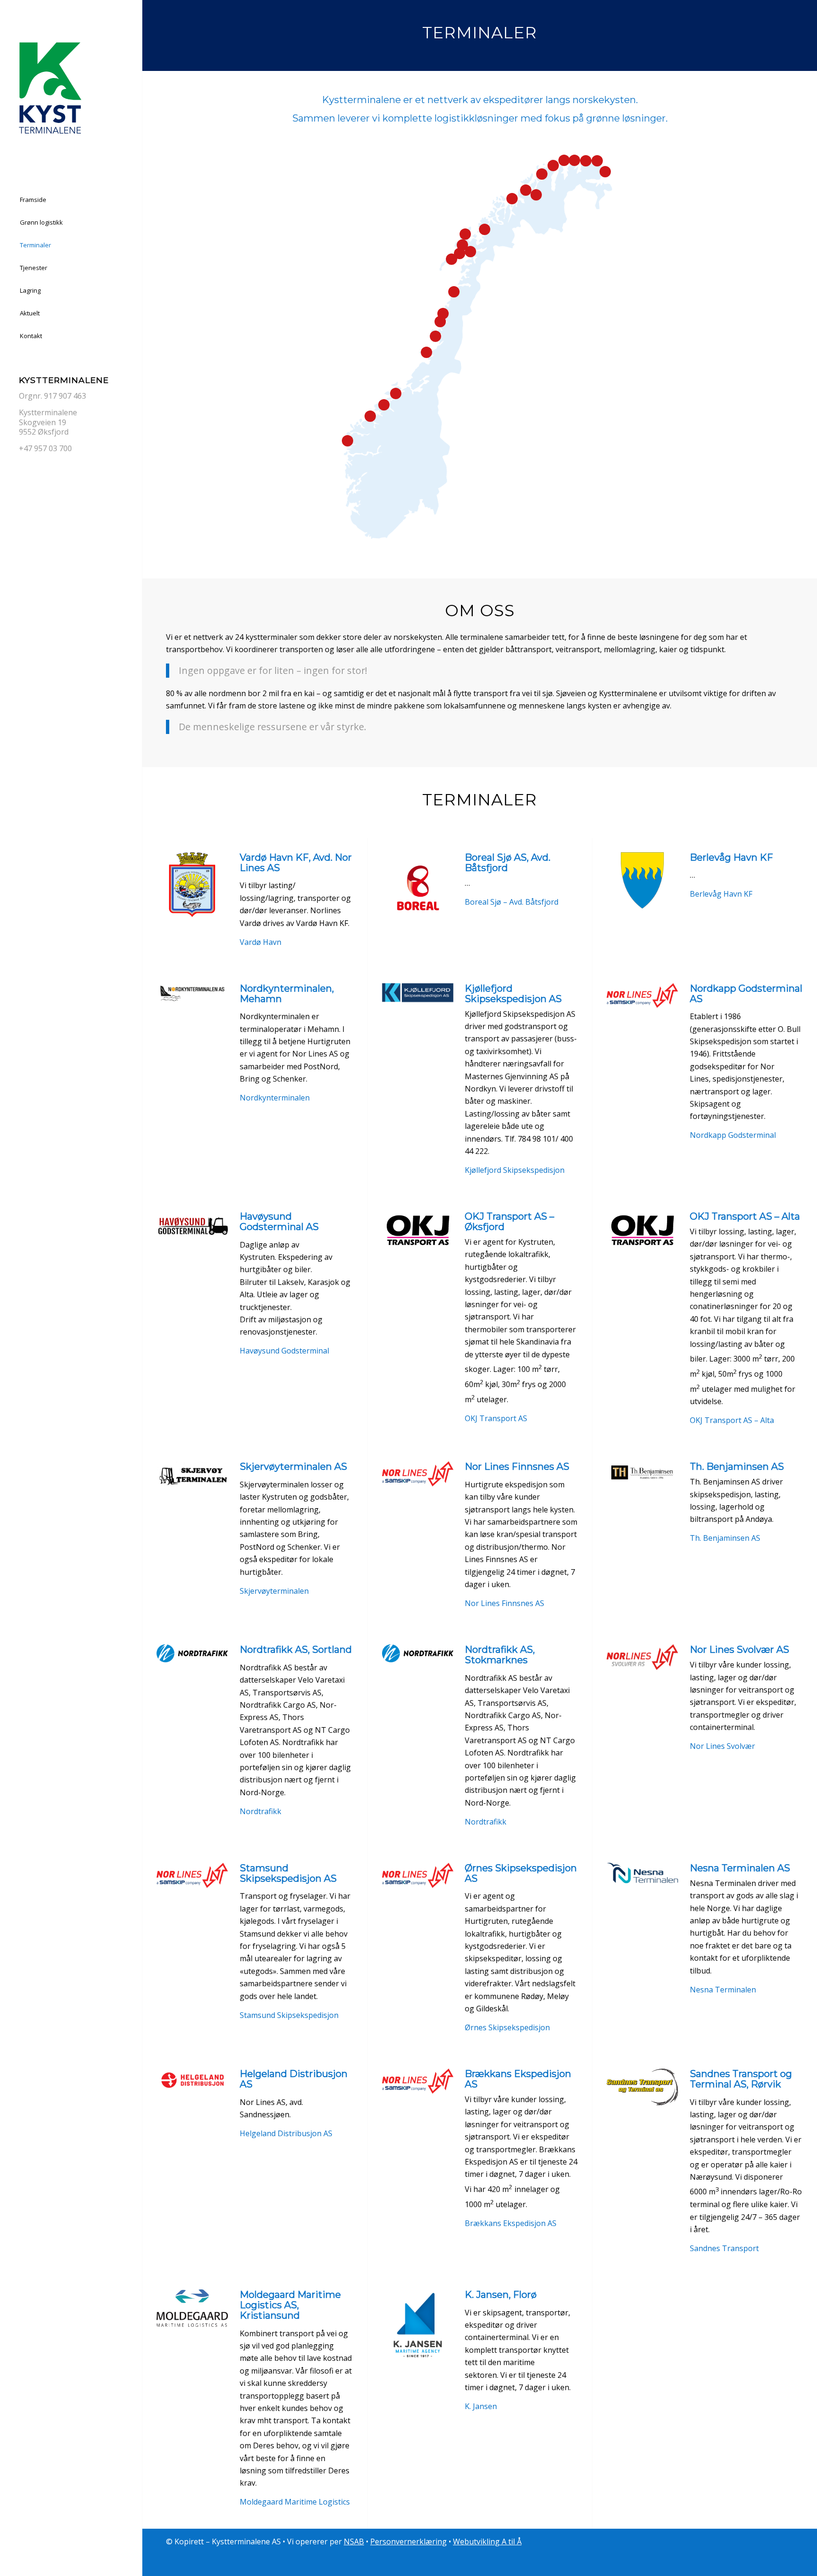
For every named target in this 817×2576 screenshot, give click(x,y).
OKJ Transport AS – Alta (732, 1420)
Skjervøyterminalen (274, 1591)
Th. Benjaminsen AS (725, 1538)
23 (384, 405)
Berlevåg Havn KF (721, 894)
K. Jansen (481, 2406)
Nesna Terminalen (723, 1990)
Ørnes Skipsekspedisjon (507, 2027)
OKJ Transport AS (496, 1418)
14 (462, 245)
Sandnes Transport (724, 2248)
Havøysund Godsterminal (284, 1351)
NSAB (354, 2541)
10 (574, 160)
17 (605, 172)
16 (460, 253)
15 (452, 259)
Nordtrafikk (261, 1811)
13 (512, 199)
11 (465, 234)
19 (454, 292)
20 (536, 195)
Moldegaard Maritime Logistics (295, 2502)
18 (526, 190)
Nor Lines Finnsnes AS (504, 1603)
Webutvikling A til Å (487, 2541)
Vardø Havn (261, 942)
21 (470, 252)
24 (370, 416)
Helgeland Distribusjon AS (286, 2133)
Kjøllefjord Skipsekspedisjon (515, 1170)
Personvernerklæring (408, 2541)
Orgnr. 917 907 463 (52, 396)
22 (396, 393)
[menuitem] (71, 200)
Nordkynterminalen (275, 1098)
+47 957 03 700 (45, 448)
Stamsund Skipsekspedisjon (289, 2015)
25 (440, 322)
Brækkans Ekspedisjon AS (511, 2223)
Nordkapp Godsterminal (733, 1135)
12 (426, 352)
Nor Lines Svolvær (722, 1746)
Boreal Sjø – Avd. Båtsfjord (512, 902)
